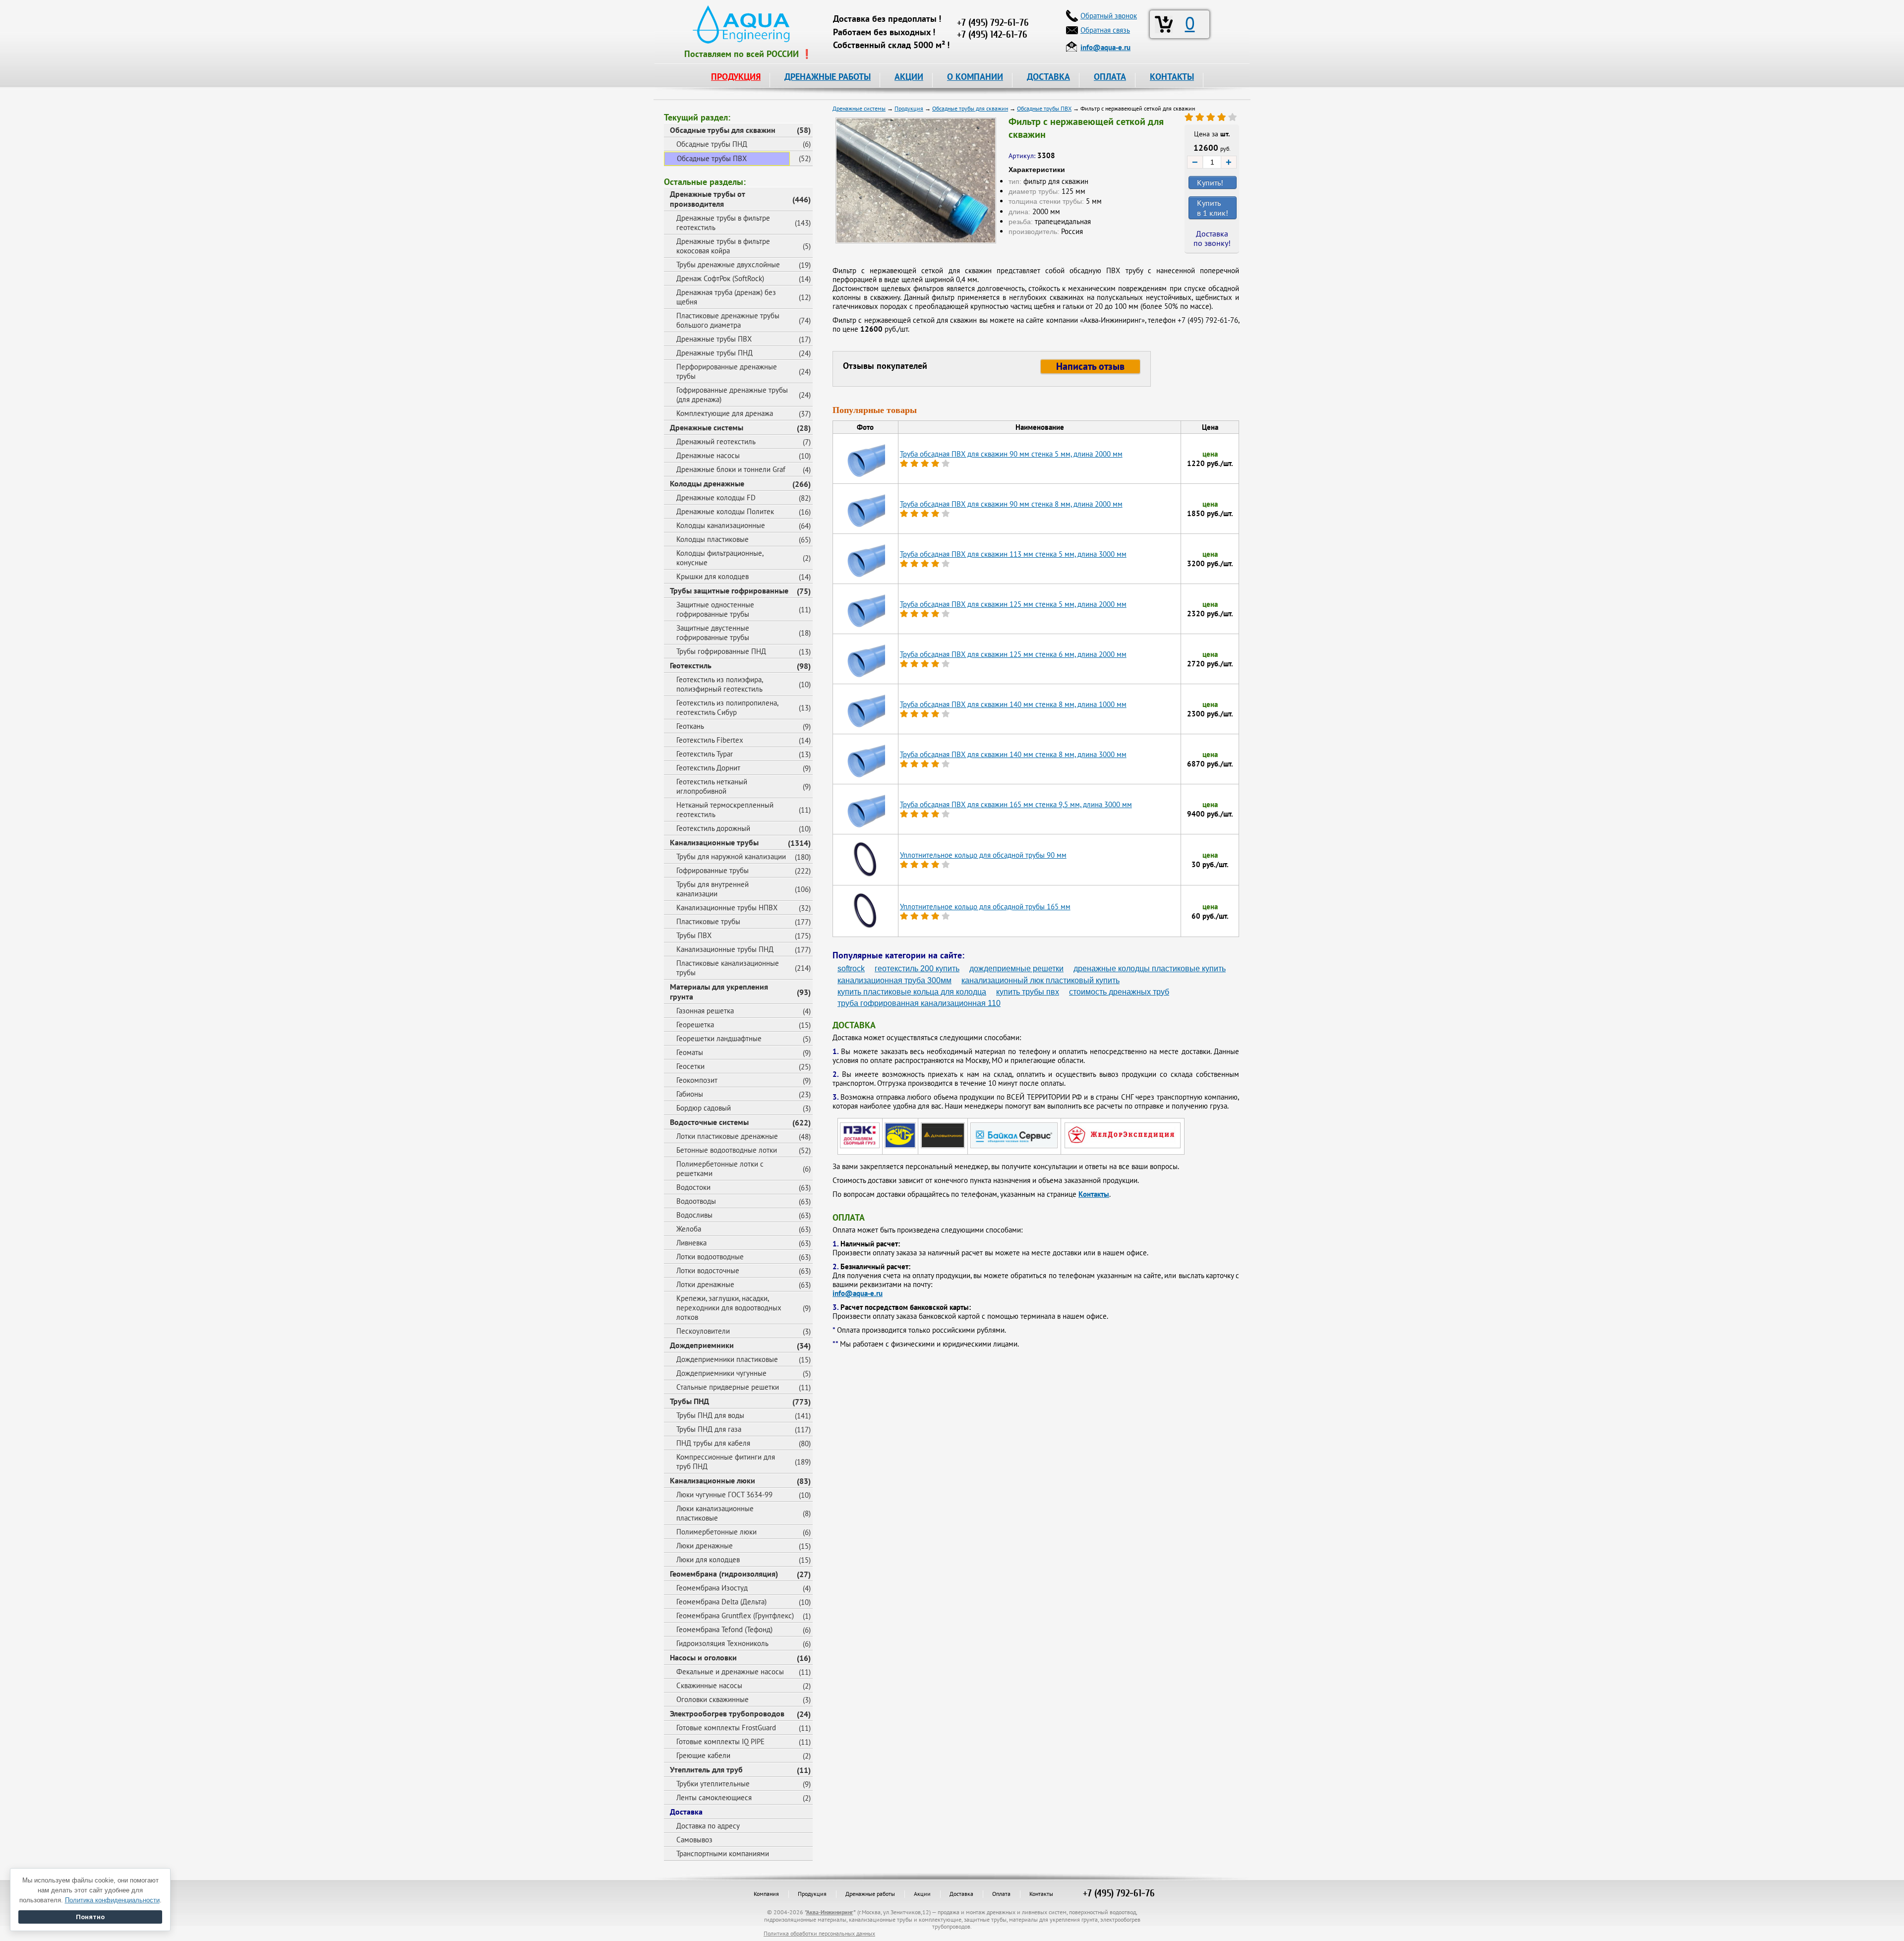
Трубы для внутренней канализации (713, 889)
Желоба (689, 1229)
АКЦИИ (909, 77)
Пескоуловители (703, 1331)
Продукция (812, 1894)
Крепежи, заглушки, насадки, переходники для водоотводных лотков (729, 1308)
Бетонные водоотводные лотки (727, 1150)
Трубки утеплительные (713, 1784)
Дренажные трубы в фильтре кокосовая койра (723, 246)
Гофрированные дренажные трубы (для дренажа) (732, 395)
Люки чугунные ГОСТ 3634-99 (724, 1495)
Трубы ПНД (689, 1401)
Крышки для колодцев (713, 576)
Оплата (1001, 1894)
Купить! (1210, 182)
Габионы (690, 1094)
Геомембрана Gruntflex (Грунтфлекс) (735, 1616)
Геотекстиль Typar (705, 754)
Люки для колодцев (708, 1559)
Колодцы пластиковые (713, 539)
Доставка (686, 1812)
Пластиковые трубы (708, 921)
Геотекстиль (691, 665)
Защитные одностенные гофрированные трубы (715, 609)
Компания (766, 1894)
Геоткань (690, 726)
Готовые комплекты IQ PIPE (720, 1741)
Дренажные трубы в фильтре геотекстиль (723, 223)
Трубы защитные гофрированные (729, 590)
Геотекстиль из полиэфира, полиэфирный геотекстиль (720, 684)
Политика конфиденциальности (112, 1900)
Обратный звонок (1109, 16)
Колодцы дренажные (707, 483)
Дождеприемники (702, 1345)
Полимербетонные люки (716, 1532)
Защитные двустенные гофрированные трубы (713, 633)
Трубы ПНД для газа (709, 1429)
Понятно (90, 1917)
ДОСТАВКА (1048, 77)
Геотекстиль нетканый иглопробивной (712, 786)
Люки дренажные (705, 1546)
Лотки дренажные (705, 1284)
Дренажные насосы (708, 455)
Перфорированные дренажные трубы (727, 371)
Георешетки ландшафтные (719, 1038)
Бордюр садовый (704, 1108)
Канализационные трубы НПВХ (727, 908)
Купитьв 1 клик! (1213, 208)
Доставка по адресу (708, 1826)
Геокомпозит (697, 1080)
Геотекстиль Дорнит (708, 768)
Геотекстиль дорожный (713, 828)
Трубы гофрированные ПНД (721, 651)
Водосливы (694, 1215)
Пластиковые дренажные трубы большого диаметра (728, 320)
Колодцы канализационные (721, 525)
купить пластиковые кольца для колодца (912, 992)
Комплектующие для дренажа (725, 413)
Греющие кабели (703, 1755)
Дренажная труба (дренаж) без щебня (726, 297)
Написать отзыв (1090, 366)
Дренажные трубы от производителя (708, 199)
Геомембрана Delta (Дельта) (721, 1602)
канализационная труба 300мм (894, 980)
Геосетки (690, 1066)
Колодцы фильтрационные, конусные (720, 558)
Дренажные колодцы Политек (725, 511)
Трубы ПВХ (694, 935)
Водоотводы (696, 1201)
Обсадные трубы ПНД (712, 144)
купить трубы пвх (1028, 992)
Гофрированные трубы (713, 870)
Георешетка (695, 1025)
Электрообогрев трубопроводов (727, 1713)
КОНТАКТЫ (1172, 77)
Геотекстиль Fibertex (710, 740)
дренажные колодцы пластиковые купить (1150, 969)
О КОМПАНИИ (975, 77)
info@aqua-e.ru (858, 1293)
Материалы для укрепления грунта (719, 992)
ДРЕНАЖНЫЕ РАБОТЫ (828, 77)
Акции (922, 1894)
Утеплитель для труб (706, 1769)
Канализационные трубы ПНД (725, 949)
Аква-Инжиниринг (830, 1912)
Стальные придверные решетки (728, 1387)
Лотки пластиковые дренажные (727, 1136)
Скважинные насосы (709, 1685)
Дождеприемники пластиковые (727, 1359)
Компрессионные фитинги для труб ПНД (726, 1462)
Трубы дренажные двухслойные (728, 265)
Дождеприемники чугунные (721, 1373)
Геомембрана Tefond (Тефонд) (724, 1629)
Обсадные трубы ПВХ (712, 158)
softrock (851, 969)
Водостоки (693, 1187)
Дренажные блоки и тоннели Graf (731, 469)
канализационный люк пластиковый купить (1041, 980)
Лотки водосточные (708, 1270)
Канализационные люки (713, 1480)
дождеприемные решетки (1016, 969)
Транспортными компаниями (723, 1853)
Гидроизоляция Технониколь (722, 1643)
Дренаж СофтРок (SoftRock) (720, 278)
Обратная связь (1105, 30)
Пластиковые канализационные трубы (728, 968)
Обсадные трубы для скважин (723, 130)
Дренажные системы (707, 427)
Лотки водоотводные (710, 1257)
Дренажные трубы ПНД (714, 353)
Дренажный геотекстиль (716, 441)
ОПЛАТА (1110, 77)
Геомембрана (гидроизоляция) (724, 1574)
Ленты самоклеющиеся (714, 1797)
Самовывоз (694, 1840)
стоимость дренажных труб (1119, 992)
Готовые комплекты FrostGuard (726, 1728)
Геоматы (690, 1052)
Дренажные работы (870, 1894)
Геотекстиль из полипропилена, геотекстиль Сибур (727, 707)
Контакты (1094, 1194)
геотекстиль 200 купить (917, 969)
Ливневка (691, 1243)
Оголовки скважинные (713, 1699)
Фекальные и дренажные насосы (730, 1672)
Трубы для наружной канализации (731, 856)
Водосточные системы (709, 1122)
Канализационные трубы (714, 842)
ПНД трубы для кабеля (713, 1443)
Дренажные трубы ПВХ (714, 339)
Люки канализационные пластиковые (715, 1513)
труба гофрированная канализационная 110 (919, 1003)
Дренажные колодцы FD (716, 498)
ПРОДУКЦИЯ (736, 77)
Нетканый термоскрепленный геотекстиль (725, 810)
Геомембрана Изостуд (712, 1588)
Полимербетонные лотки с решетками (720, 1169)
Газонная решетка (705, 1011)
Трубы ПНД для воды (710, 1415)
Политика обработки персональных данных (819, 1933)
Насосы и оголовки (703, 1657)
